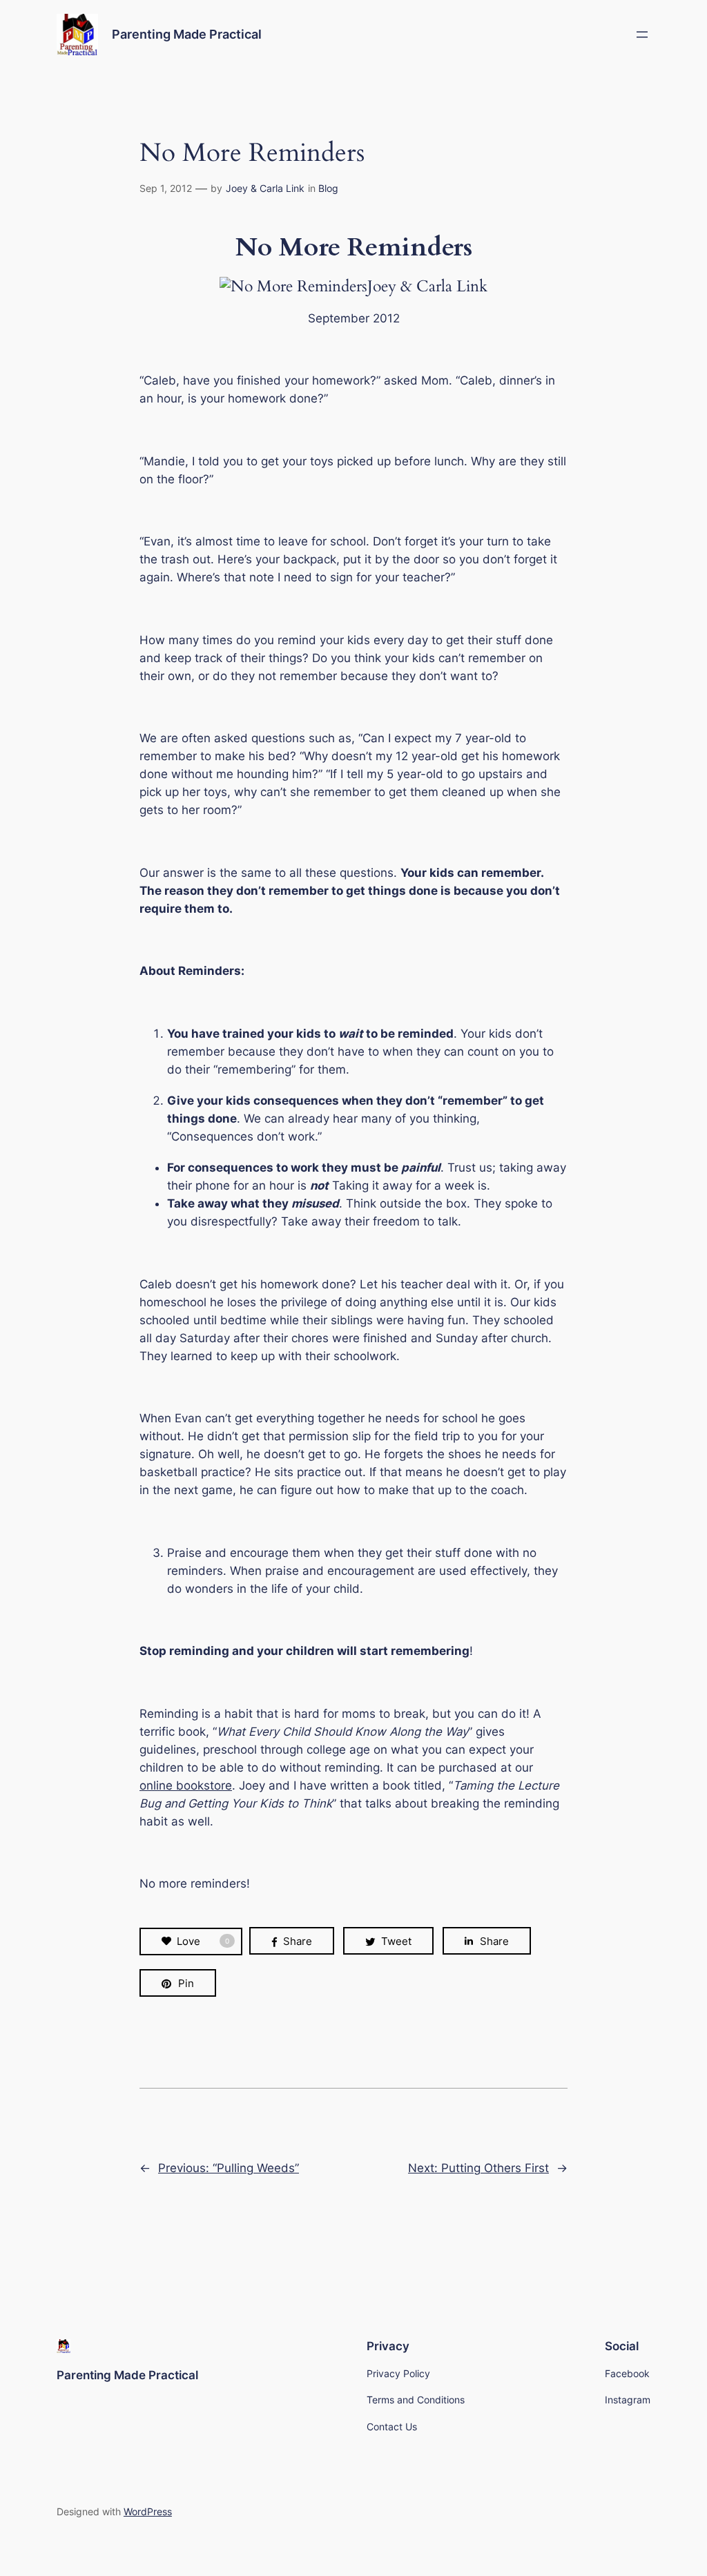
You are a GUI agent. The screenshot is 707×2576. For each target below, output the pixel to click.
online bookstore (186, 1785)
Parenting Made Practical (187, 34)
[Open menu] (642, 35)
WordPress (148, 2511)
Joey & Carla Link (265, 188)
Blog (328, 188)
